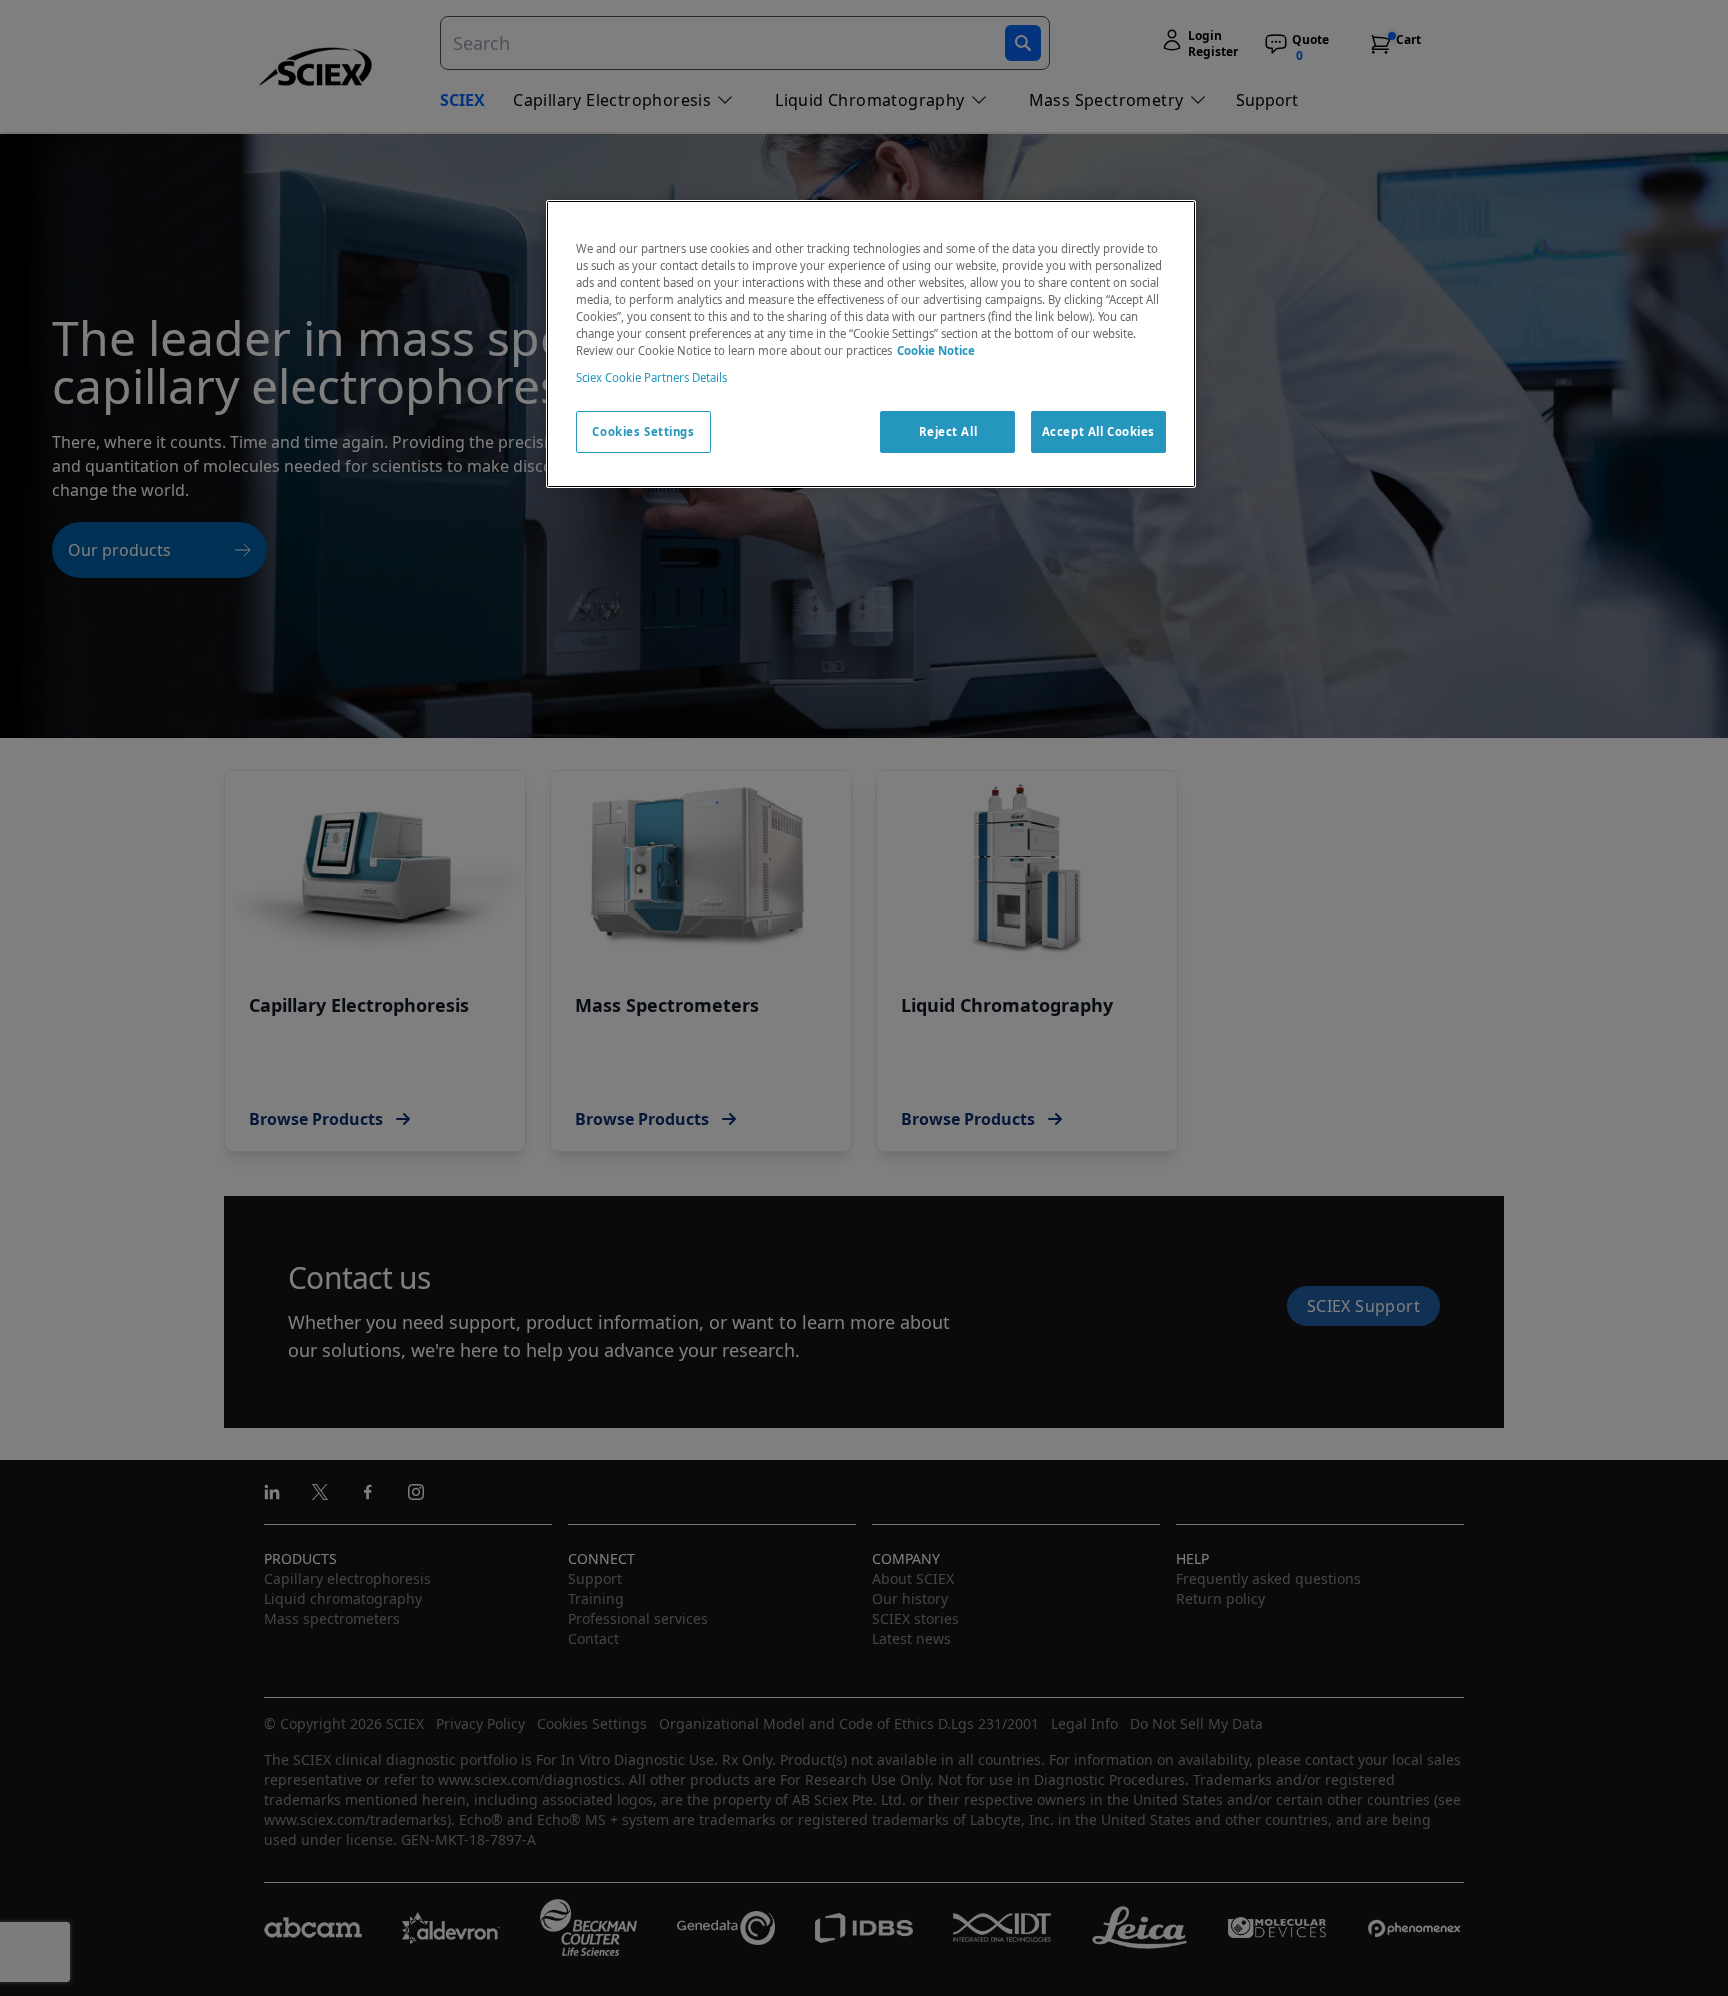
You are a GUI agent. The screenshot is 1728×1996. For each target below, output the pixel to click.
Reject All (948, 431)
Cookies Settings (643, 431)
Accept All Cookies (1098, 431)
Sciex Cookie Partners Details (651, 377)
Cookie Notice (936, 350)
